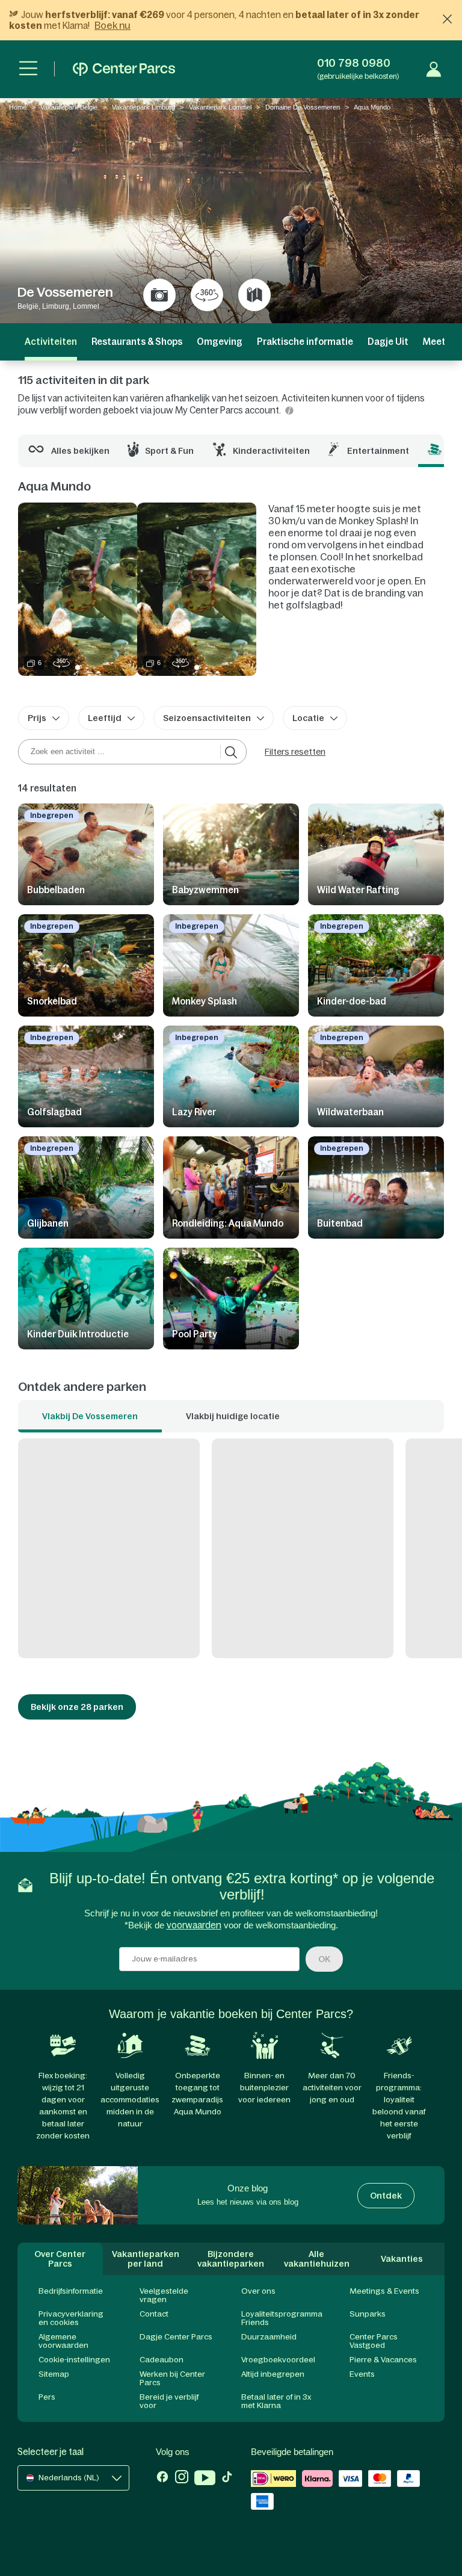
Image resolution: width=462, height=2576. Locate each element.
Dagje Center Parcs (176, 2337)
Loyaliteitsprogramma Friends (282, 2318)
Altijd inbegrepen (273, 2374)
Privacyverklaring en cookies (71, 2318)
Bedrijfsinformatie (71, 2291)
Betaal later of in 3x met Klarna (276, 2401)
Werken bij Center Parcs (172, 2378)
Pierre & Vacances (383, 2360)
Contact (154, 2314)
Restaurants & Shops (137, 342)
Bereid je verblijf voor (169, 2401)
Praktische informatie (305, 342)
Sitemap (54, 2374)
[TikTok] (227, 2479)
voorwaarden (194, 1925)
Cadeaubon (162, 2360)
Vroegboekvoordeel (278, 2360)
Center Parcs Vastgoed (374, 2341)
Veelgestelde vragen (164, 2295)
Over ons (258, 2291)
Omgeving (220, 342)
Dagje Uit (388, 342)
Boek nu (112, 25)
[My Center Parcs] (434, 69)
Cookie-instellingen (74, 2360)
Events (362, 2374)
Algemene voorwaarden (63, 2341)
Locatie (308, 718)
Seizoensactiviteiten (207, 718)
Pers (47, 2397)
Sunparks (368, 2314)
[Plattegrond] (254, 295)
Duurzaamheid (269, 2337)
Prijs (37, 718)
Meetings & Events (384, 2291)
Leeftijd (105, 718)
